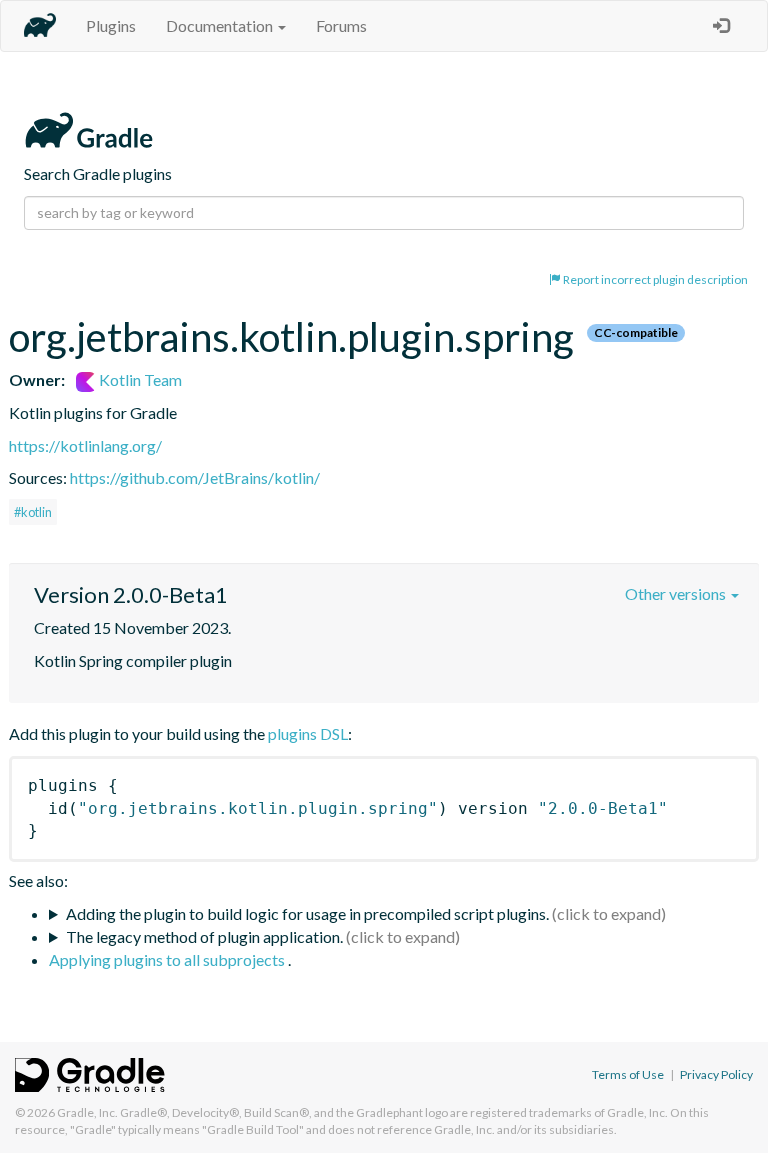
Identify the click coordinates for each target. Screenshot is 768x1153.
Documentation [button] (221, 25)
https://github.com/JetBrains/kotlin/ (195, 477)
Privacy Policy (716, 1074)
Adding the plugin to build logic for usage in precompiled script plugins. (307, 913)
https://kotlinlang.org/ (85, 445)
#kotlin (33, 512)
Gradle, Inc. (87, 1112)
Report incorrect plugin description (654, 279)
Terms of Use (628, 1074)
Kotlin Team (139, 379)
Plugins (111, 25)
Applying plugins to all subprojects (168, 959)
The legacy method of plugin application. (204, 936)
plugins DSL (308, 733)
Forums (341, 25)
